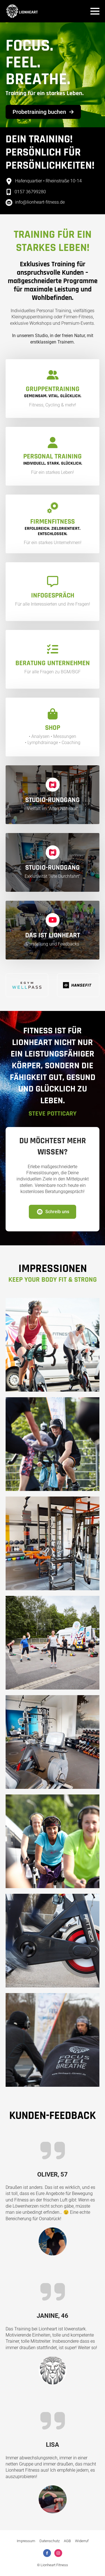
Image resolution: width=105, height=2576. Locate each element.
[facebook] (47, 2553)
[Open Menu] (95, 11)
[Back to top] (92, 2563)
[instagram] (58, 2553)
